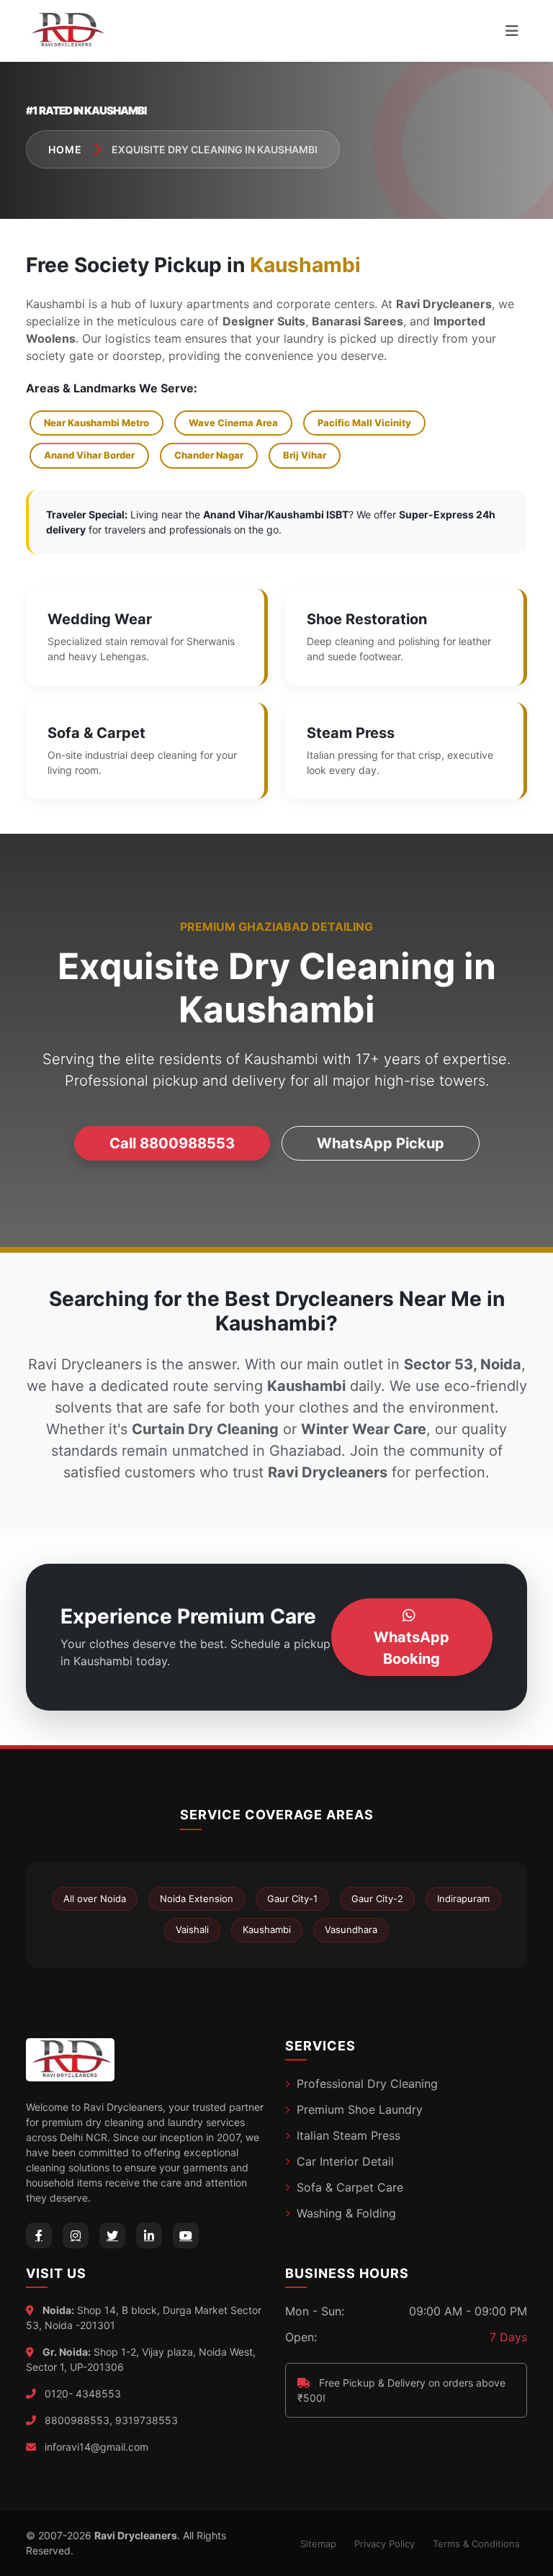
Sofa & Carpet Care (350, 2187)
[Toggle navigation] (512, 31)
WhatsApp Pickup (381, 1143)
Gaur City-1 (292, 1899)
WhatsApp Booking (412, 1648)
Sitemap (318, 2544)
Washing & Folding (346, 2213)
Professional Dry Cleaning (367, 2084)
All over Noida (95, 1899)
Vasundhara (351, 1929)
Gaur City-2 (377, 1899)
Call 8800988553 (172, 1143)
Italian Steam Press (349, 2135)
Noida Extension (197, 1899)
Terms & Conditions (476, 2544)
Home (65, 149)
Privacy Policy (385, 2544)
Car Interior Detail (345, 2161)
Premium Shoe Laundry (360, 2109)
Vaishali (192, 1929)
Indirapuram (463, 1899)
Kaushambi (267, 1929)
